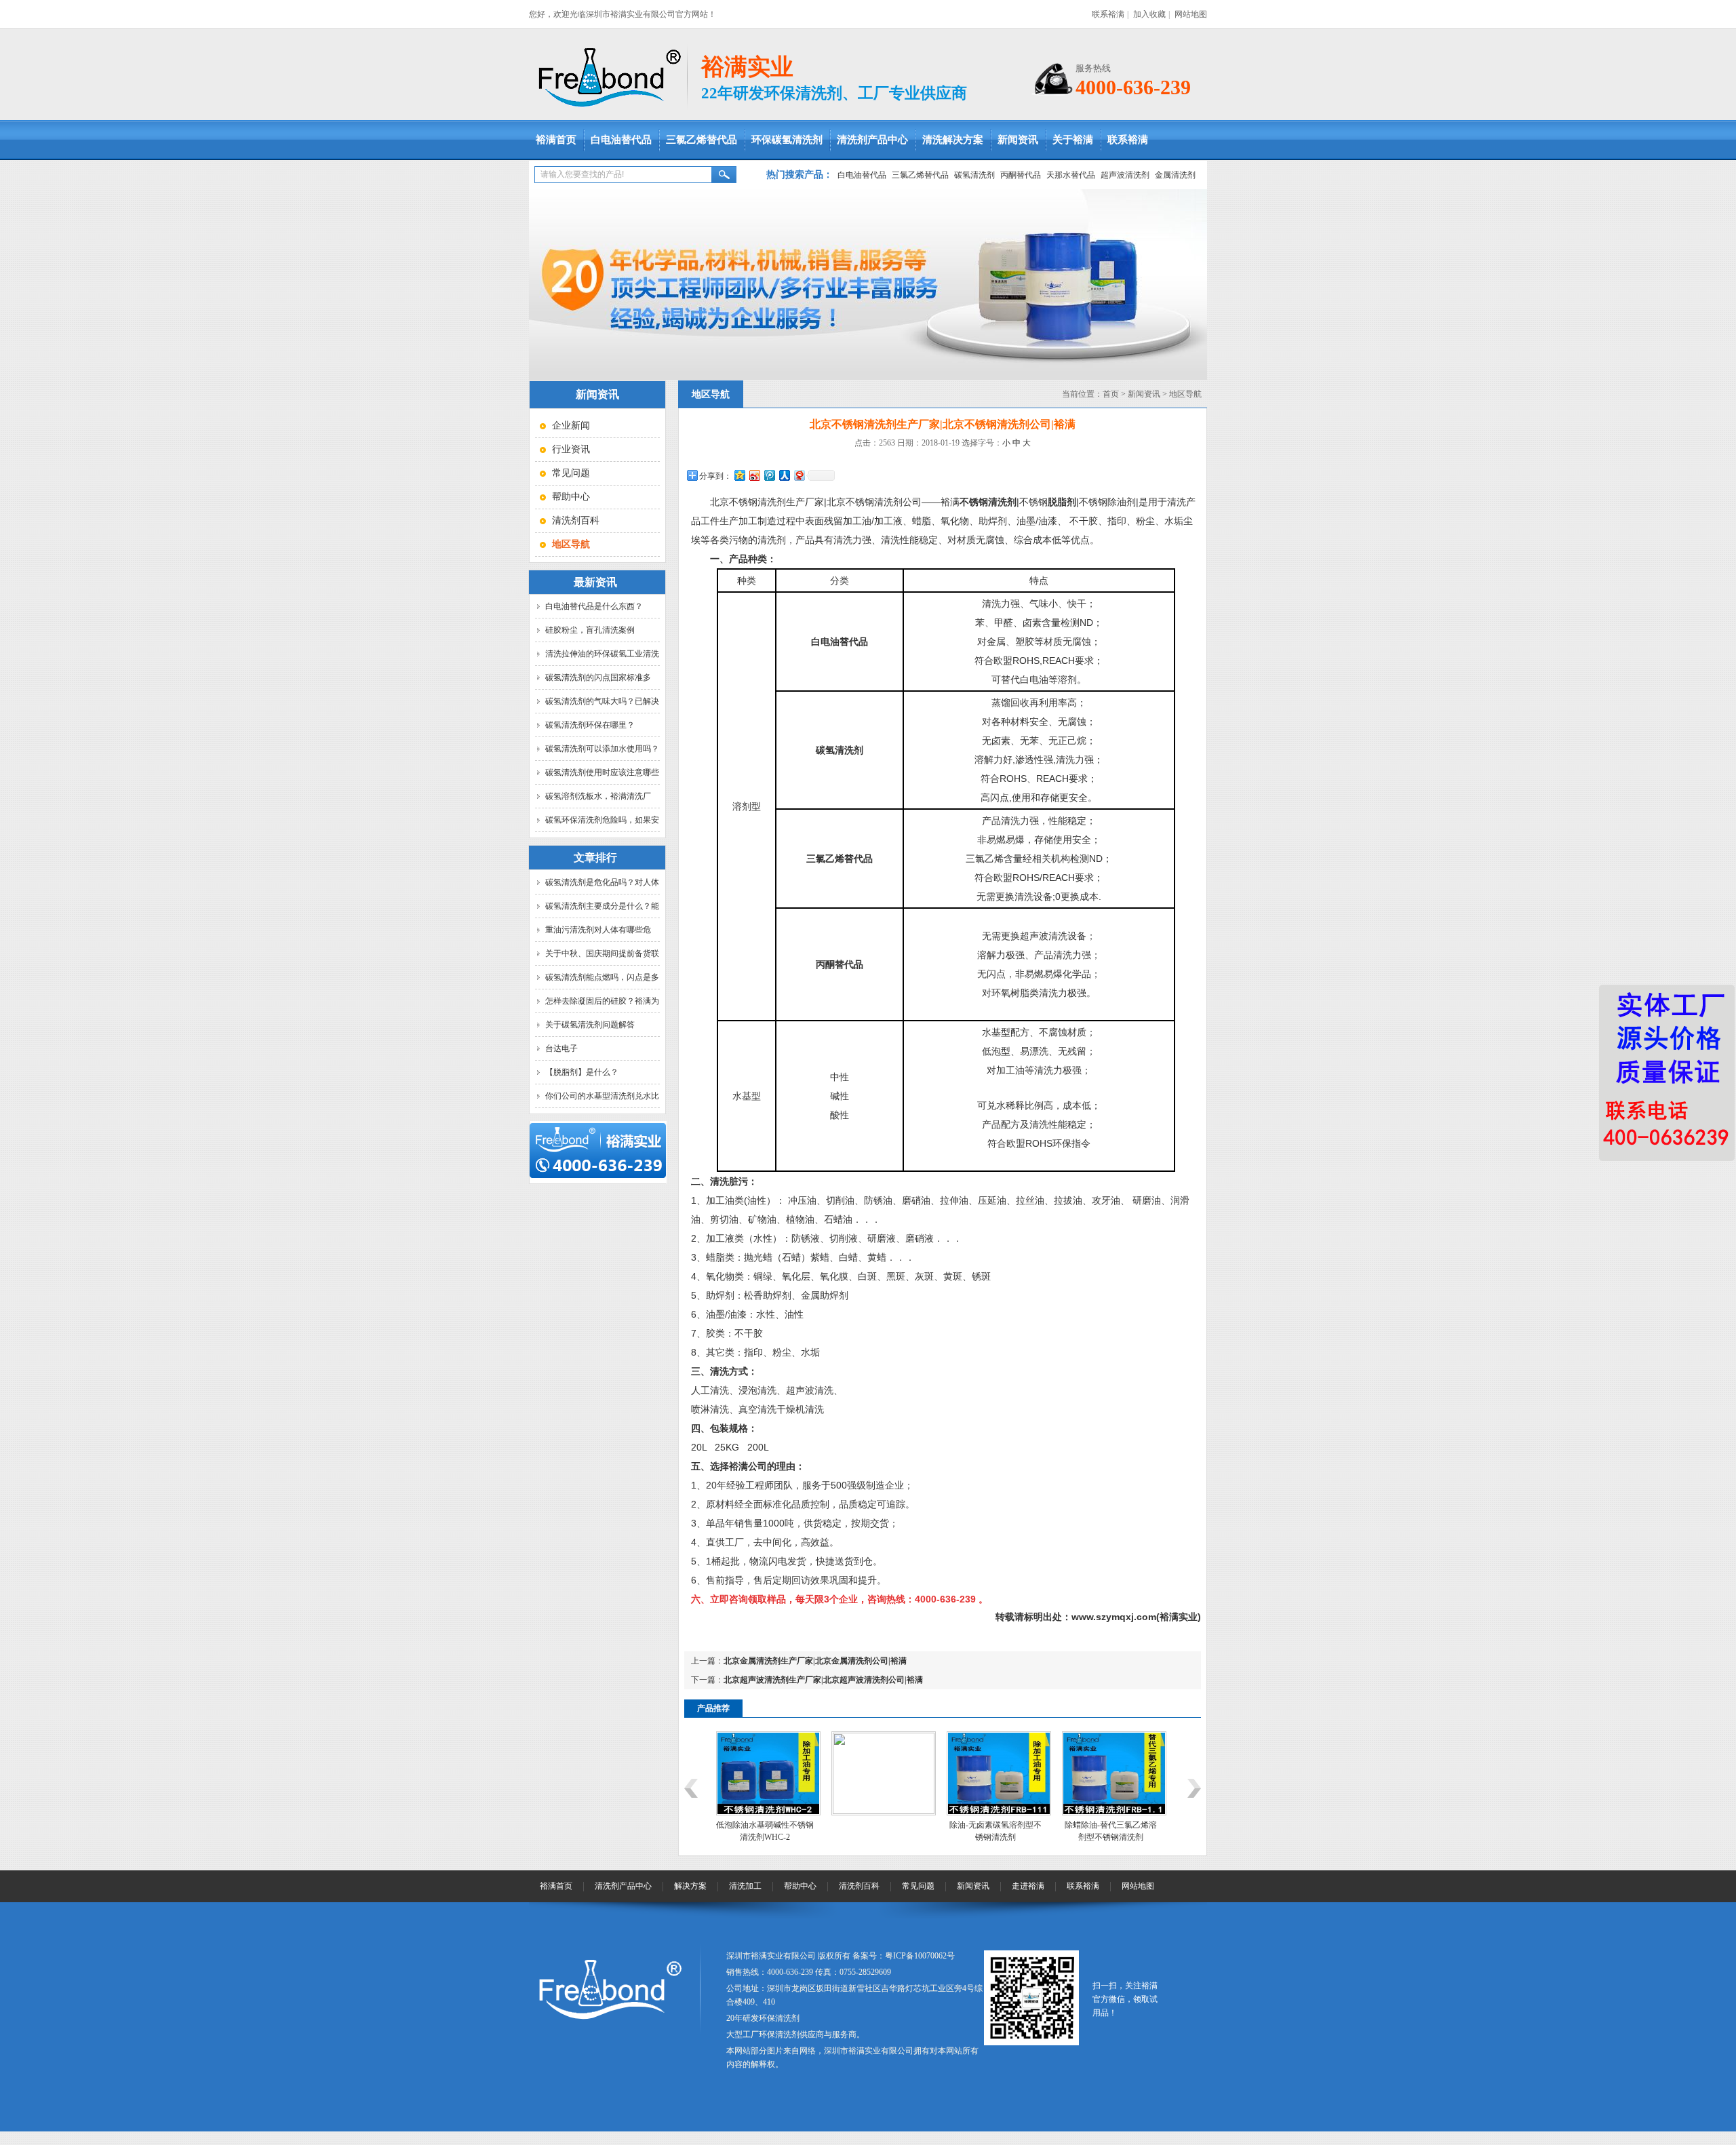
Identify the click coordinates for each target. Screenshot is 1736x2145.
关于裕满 (1073, 140)
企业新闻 (571, 426)
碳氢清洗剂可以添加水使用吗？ (602, 749)
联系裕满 (1108, 14)
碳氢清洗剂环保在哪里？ (590, 725)
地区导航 (1185, 394)
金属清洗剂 (1175, 175)
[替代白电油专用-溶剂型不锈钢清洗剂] (1114, 1813)
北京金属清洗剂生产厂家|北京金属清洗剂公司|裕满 (815, 1661)
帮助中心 (571, 497)
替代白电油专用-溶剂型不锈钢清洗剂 (1111, 1831)
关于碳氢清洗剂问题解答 (590, 1025)
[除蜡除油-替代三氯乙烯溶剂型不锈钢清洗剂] (999, 1813)
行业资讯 (571, 449)
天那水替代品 (1071, 175)
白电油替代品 (621, 140)
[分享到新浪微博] (754, 475)
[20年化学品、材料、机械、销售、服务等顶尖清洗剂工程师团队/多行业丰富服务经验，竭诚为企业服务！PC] (868, 284)
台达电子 (561, 1048)
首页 (1111, 394)
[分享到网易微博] (799, 475)
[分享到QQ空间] (739, 475)
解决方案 (690, 1886)
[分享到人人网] (784, 475)
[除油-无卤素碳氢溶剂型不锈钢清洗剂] (884, 1813)
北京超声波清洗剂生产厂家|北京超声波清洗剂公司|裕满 (823, 1680)
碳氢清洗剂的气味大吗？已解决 (602, 701)
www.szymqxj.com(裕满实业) (1136, 1617)
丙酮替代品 (1021, 175)
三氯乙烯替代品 (702, 140)
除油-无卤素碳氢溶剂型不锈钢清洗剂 (880, 1831)
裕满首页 (556, 140)
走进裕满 (1028, 1886)
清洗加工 (745, 1886)
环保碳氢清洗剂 (787, 140)
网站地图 (1191, 14)
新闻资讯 (1018, 140)
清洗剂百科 (576, 520)
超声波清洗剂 (1125, 175)
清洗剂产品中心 (872, 140)
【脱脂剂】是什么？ (582, 1072)
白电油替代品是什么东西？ (594, 606)
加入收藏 (1149, 14)
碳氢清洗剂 (974, 175)
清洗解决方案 (953, 140)
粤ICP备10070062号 (920, 1956)
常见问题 (571, 473)
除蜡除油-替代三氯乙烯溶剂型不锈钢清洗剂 (995, 1831)
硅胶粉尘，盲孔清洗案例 (590, 630)
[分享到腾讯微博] (769, 475)
